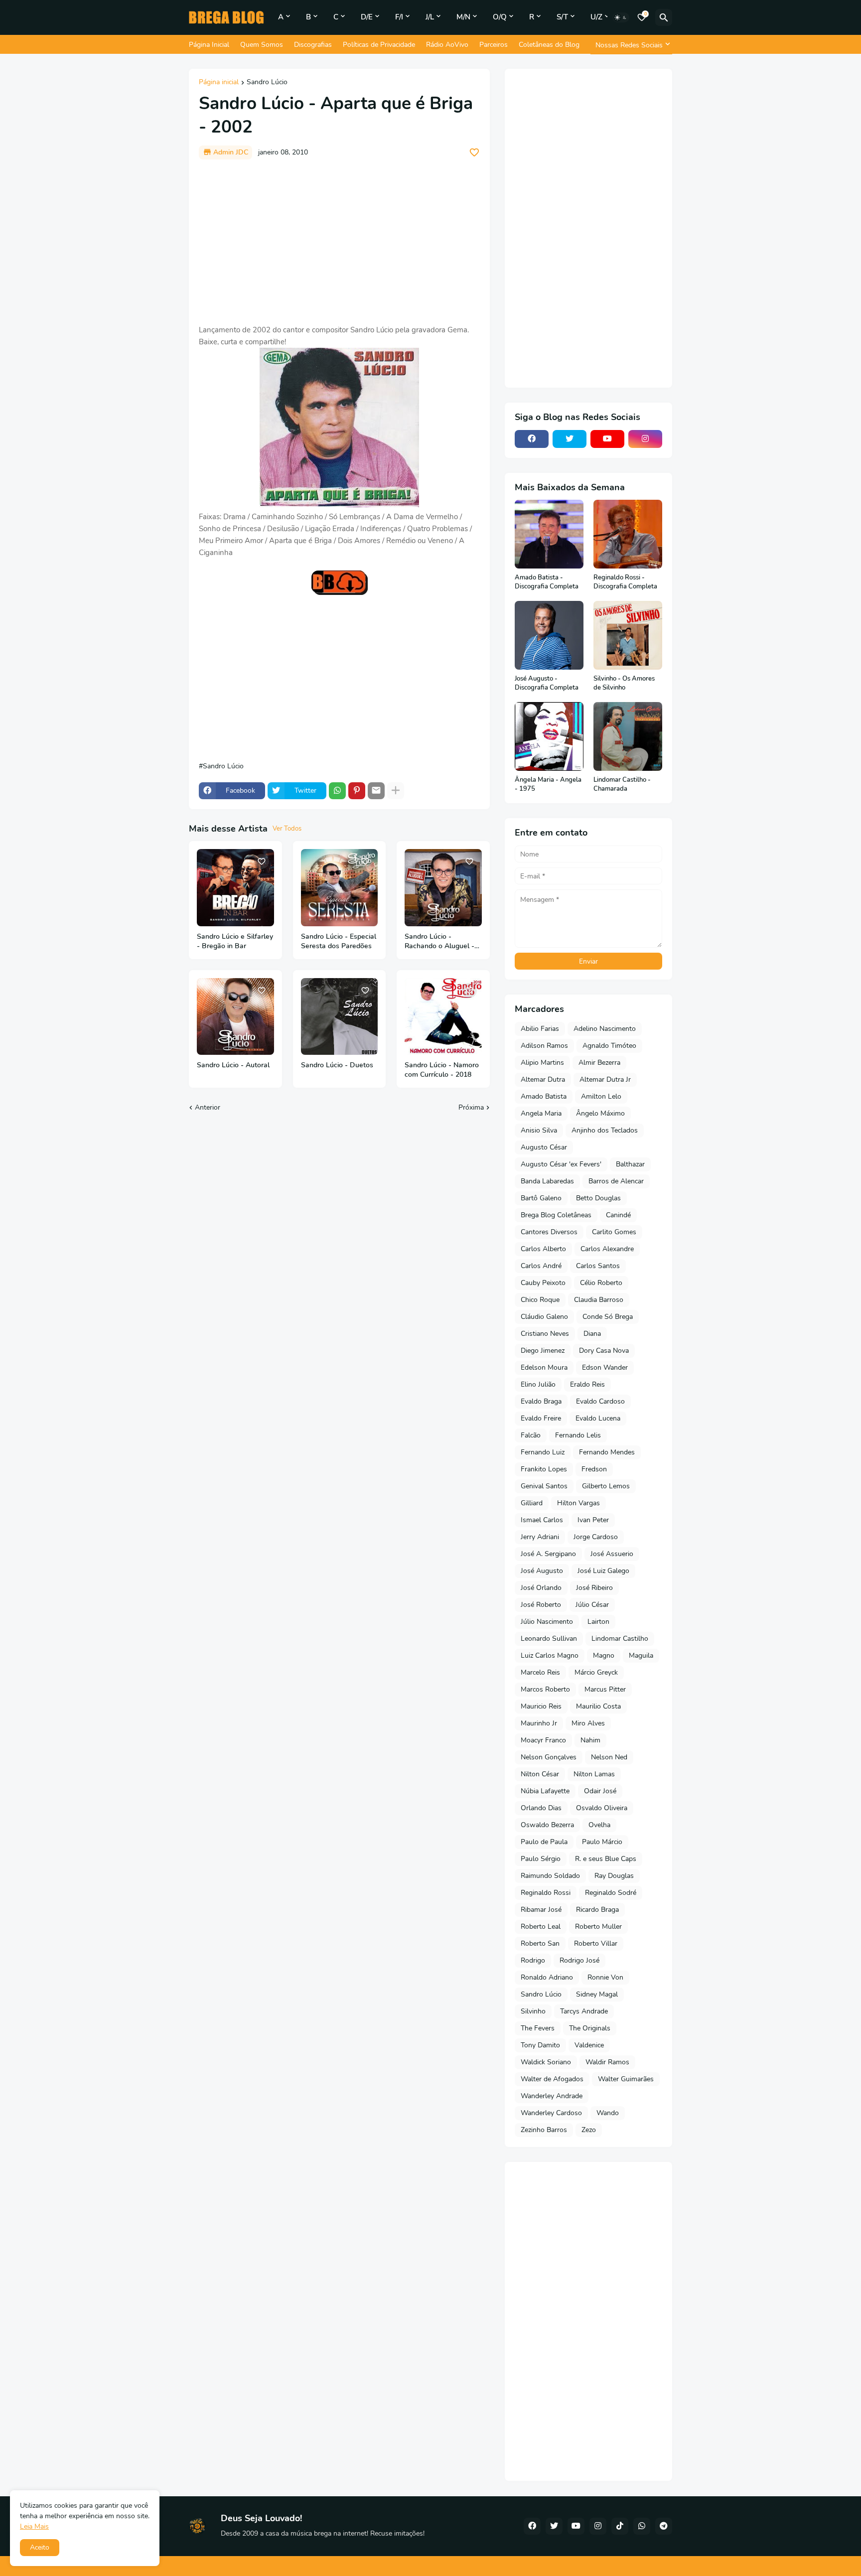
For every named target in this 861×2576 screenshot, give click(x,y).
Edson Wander (605, 1367)
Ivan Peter (593, 1520)
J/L (430, 17)
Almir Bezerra (599, 1063)
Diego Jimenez (543, 1351)
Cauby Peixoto (543, 1283)
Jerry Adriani (540, 1537)
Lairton (598, 1622)
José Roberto (541, 1605)
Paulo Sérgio (541, 1859)
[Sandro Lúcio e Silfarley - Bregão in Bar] (235, 888)
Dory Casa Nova (604, 1351)
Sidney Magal (597, 1994)
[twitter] (570, 439)
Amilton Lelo (601, 1096)
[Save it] (474, 152)
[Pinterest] (357, 791)
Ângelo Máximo (600, 1113)
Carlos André (541, 1266)
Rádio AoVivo (447, 45)
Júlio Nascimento (547, 1622)
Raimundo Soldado (550, 1876)
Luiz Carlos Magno (550, 1655)
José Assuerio (612, 1554)
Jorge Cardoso (596, 1537)
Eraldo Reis (587, 1384)
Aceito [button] (40, 2547)
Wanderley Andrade (552, 2096)
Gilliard (532, 1503)
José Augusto (542, 1571)
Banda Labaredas (547, 1181)
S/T (562, 17)
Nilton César (540, 1774)
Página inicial (219, 83)
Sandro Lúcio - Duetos (337, 1065)
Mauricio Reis (541, 1706)
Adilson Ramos (544, 1046)
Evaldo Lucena (598, 1418)
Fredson (594, 1469)
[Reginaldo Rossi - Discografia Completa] (628, 534)
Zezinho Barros (544, 2130)
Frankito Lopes (544, 1469)
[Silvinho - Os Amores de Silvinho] (628, 635)
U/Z (596, 17)
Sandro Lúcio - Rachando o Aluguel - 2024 (439, 942)
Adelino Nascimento (605, 1029)
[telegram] (664, 2526)
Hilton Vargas (578, 1503)
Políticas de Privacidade (379, 45)
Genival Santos (544, 1486)
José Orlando (541, 1588)
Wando (608, 2113)
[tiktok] (620, 2526)
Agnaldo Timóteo (609, 1046)
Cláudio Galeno (544, 1317)
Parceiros (494, 45)
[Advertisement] (339, 242)
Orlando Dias (541, 1808)
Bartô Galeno (541, 1198)
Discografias (313, 45)
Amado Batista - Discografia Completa (547, 582)
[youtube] (607, 439)
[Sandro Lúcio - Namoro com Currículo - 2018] (443, 1017)
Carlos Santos (598, 1266)
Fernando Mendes (607, 1452)
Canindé (618, 1215)
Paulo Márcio (602, 1842)
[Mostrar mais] (396, 791)
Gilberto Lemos (606, 1486)
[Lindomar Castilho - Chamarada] (628, 736)
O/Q (500, 17)
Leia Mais (34, 2526)
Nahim (590, 1740)
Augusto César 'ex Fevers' (561, 1164)
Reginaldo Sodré (611, 1893)
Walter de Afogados (552, 2079)
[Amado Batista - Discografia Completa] (549, 534)
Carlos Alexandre (607, 1249)
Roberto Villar (596, 1943)
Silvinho (533, 2011)
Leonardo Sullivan (549, 1639)
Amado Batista (544, 1096)
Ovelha (599, 1825)
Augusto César (544, 1147)
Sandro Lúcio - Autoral (233, 1065)
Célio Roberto (601, 1283)
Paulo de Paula (544, 1842)
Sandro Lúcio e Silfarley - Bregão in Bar (235, 941)
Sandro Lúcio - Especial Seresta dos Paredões (339, 941)
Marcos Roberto (545, 1689)
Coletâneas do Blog (549, 45)
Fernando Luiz (543, 1452)
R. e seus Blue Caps (606, 1859)
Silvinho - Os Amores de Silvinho (624, 683)
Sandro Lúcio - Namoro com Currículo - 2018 (442, 1070)
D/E (367, 17)
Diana (592, 1334)
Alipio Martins (542, 1063)
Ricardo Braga (597, 1910)
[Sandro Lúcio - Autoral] (235, 1017)
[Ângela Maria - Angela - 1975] (549, 736)
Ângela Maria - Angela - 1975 (548, 785)
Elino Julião (538, 1384)
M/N (463, 17)
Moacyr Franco (543, 1740)
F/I (399, 17)
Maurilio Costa (598, 1706)
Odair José (600, 1791)
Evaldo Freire (541, 1418)
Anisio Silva (539, 1130)
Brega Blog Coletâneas (556, 1215)
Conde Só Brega (608, 1317)
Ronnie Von (605, 1977)
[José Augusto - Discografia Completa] (549, 635)
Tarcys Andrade (584, 2011)
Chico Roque (540, 1300)
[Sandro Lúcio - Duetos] (340, 1017)
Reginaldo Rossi (546, 1893)
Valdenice (589, 2045)
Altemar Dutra (543, 1079)
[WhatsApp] (337, 791)
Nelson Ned (609, 1757)
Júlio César (592, 1605)
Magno (604, 1655)
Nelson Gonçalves (549, 1757)
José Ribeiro (594, 1588)
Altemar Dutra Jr (605, 1079)
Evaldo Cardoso (600, 1401)
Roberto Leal (541, 1927)
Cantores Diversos (549, 1232)
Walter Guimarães (626, 2079)
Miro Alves (588, 1723)
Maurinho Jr (539, 1723)
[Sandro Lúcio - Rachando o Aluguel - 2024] (443, 888)
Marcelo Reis (540, 1672)
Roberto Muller (598, 1927)
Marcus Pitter (605, 1689)
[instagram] (645, 439)
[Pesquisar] (664, 17)
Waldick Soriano (546, 2062)
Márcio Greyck (596, 1672)
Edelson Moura (544, 1367)
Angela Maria (541, 1113)
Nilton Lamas (594, 1774)
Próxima (471, 1107)
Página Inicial (209, 45)
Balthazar (630, 1164)
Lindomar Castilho (620, 1639)
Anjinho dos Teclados (605, 1130)
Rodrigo (533, 1960)
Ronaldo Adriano (547, 1977)
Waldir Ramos (607, 2062)
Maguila (641, 1655)
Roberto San (540, 1943)
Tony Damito (540, 2045)
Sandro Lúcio (267, 83)
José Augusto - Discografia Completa (547, 683)
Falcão (531, 1435)
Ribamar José (541, 1910)
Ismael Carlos (542, 1520)
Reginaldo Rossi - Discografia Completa (625, 582)
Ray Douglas (614, 1876)
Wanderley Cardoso (551, 2113)
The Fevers (538, 2028)
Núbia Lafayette (545, 1791)
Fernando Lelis (578, 1435)
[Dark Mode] (621, 17)
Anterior (208, 1107)
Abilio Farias (540, 1029)
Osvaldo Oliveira (602, 1808)
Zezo (589, 2130)
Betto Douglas (598, 1198)
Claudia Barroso (599, 1300)
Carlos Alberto (543, 1249)
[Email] (376, 791)
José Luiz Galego (603, 1571)
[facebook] (532, 439)
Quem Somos (262, 45)
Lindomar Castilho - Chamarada (622, 785)
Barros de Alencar (616, 1181)
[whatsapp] (642, 2526)
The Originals (590, 2028)
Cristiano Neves (545, 1334)
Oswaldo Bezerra (547, 1825)
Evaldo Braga (541, 1401)
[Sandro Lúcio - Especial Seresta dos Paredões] (340, 888)
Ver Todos (287, 829)
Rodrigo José (579, 1960)
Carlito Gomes (614, 1232)
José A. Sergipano (548, 1554)
